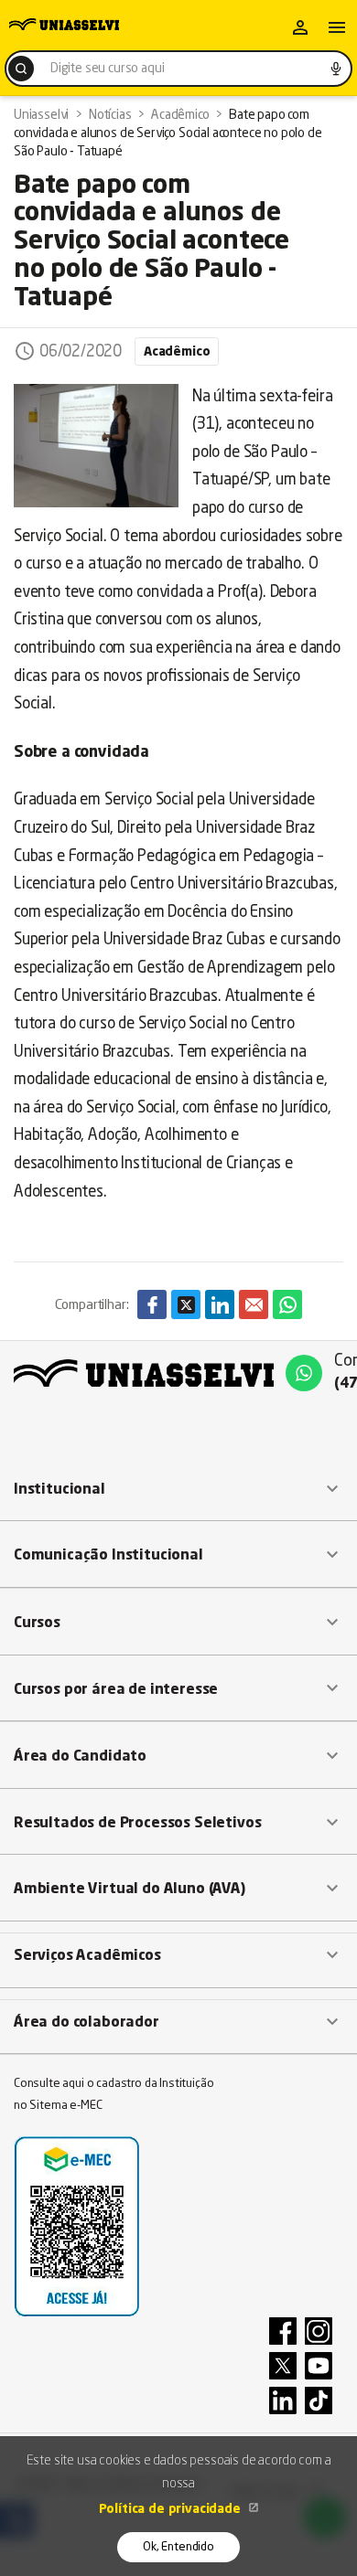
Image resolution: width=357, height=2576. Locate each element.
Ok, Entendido (178, 2547)
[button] (178, 1489)
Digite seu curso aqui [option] (107, 69)
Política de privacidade (172, 2509)
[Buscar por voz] (336, 69)
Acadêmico (177, 352)
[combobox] (178, 69)
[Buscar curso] (21, 69)
